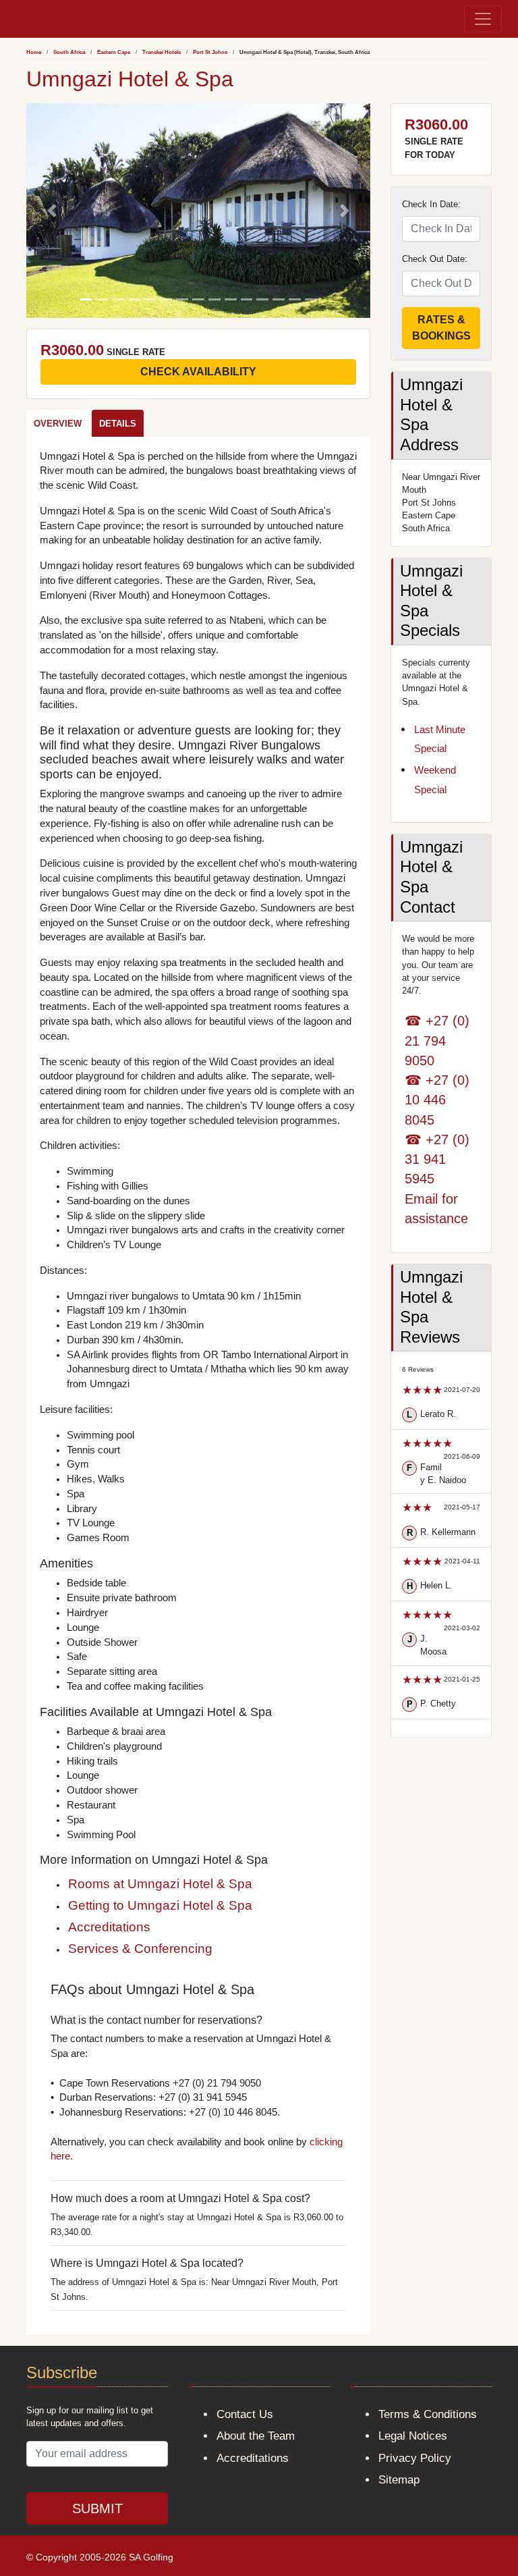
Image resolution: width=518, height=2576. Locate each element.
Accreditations (109, 1927)
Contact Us (245, 2414)
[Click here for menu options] (18, 19)
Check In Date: (431, 204)
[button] (52, 211)
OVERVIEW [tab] (58, 424)
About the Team (256, 2436)
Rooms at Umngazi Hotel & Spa (160, 1884)
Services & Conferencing (140, 1949)
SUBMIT (97, 2508)
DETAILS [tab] (118, 424)
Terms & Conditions (428, 2414)
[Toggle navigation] (483, 19)
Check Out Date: (435, 259)
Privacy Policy (415, 2458)
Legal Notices (413, 2436)
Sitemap (399, 2480)
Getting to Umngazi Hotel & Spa (160, 1905)
